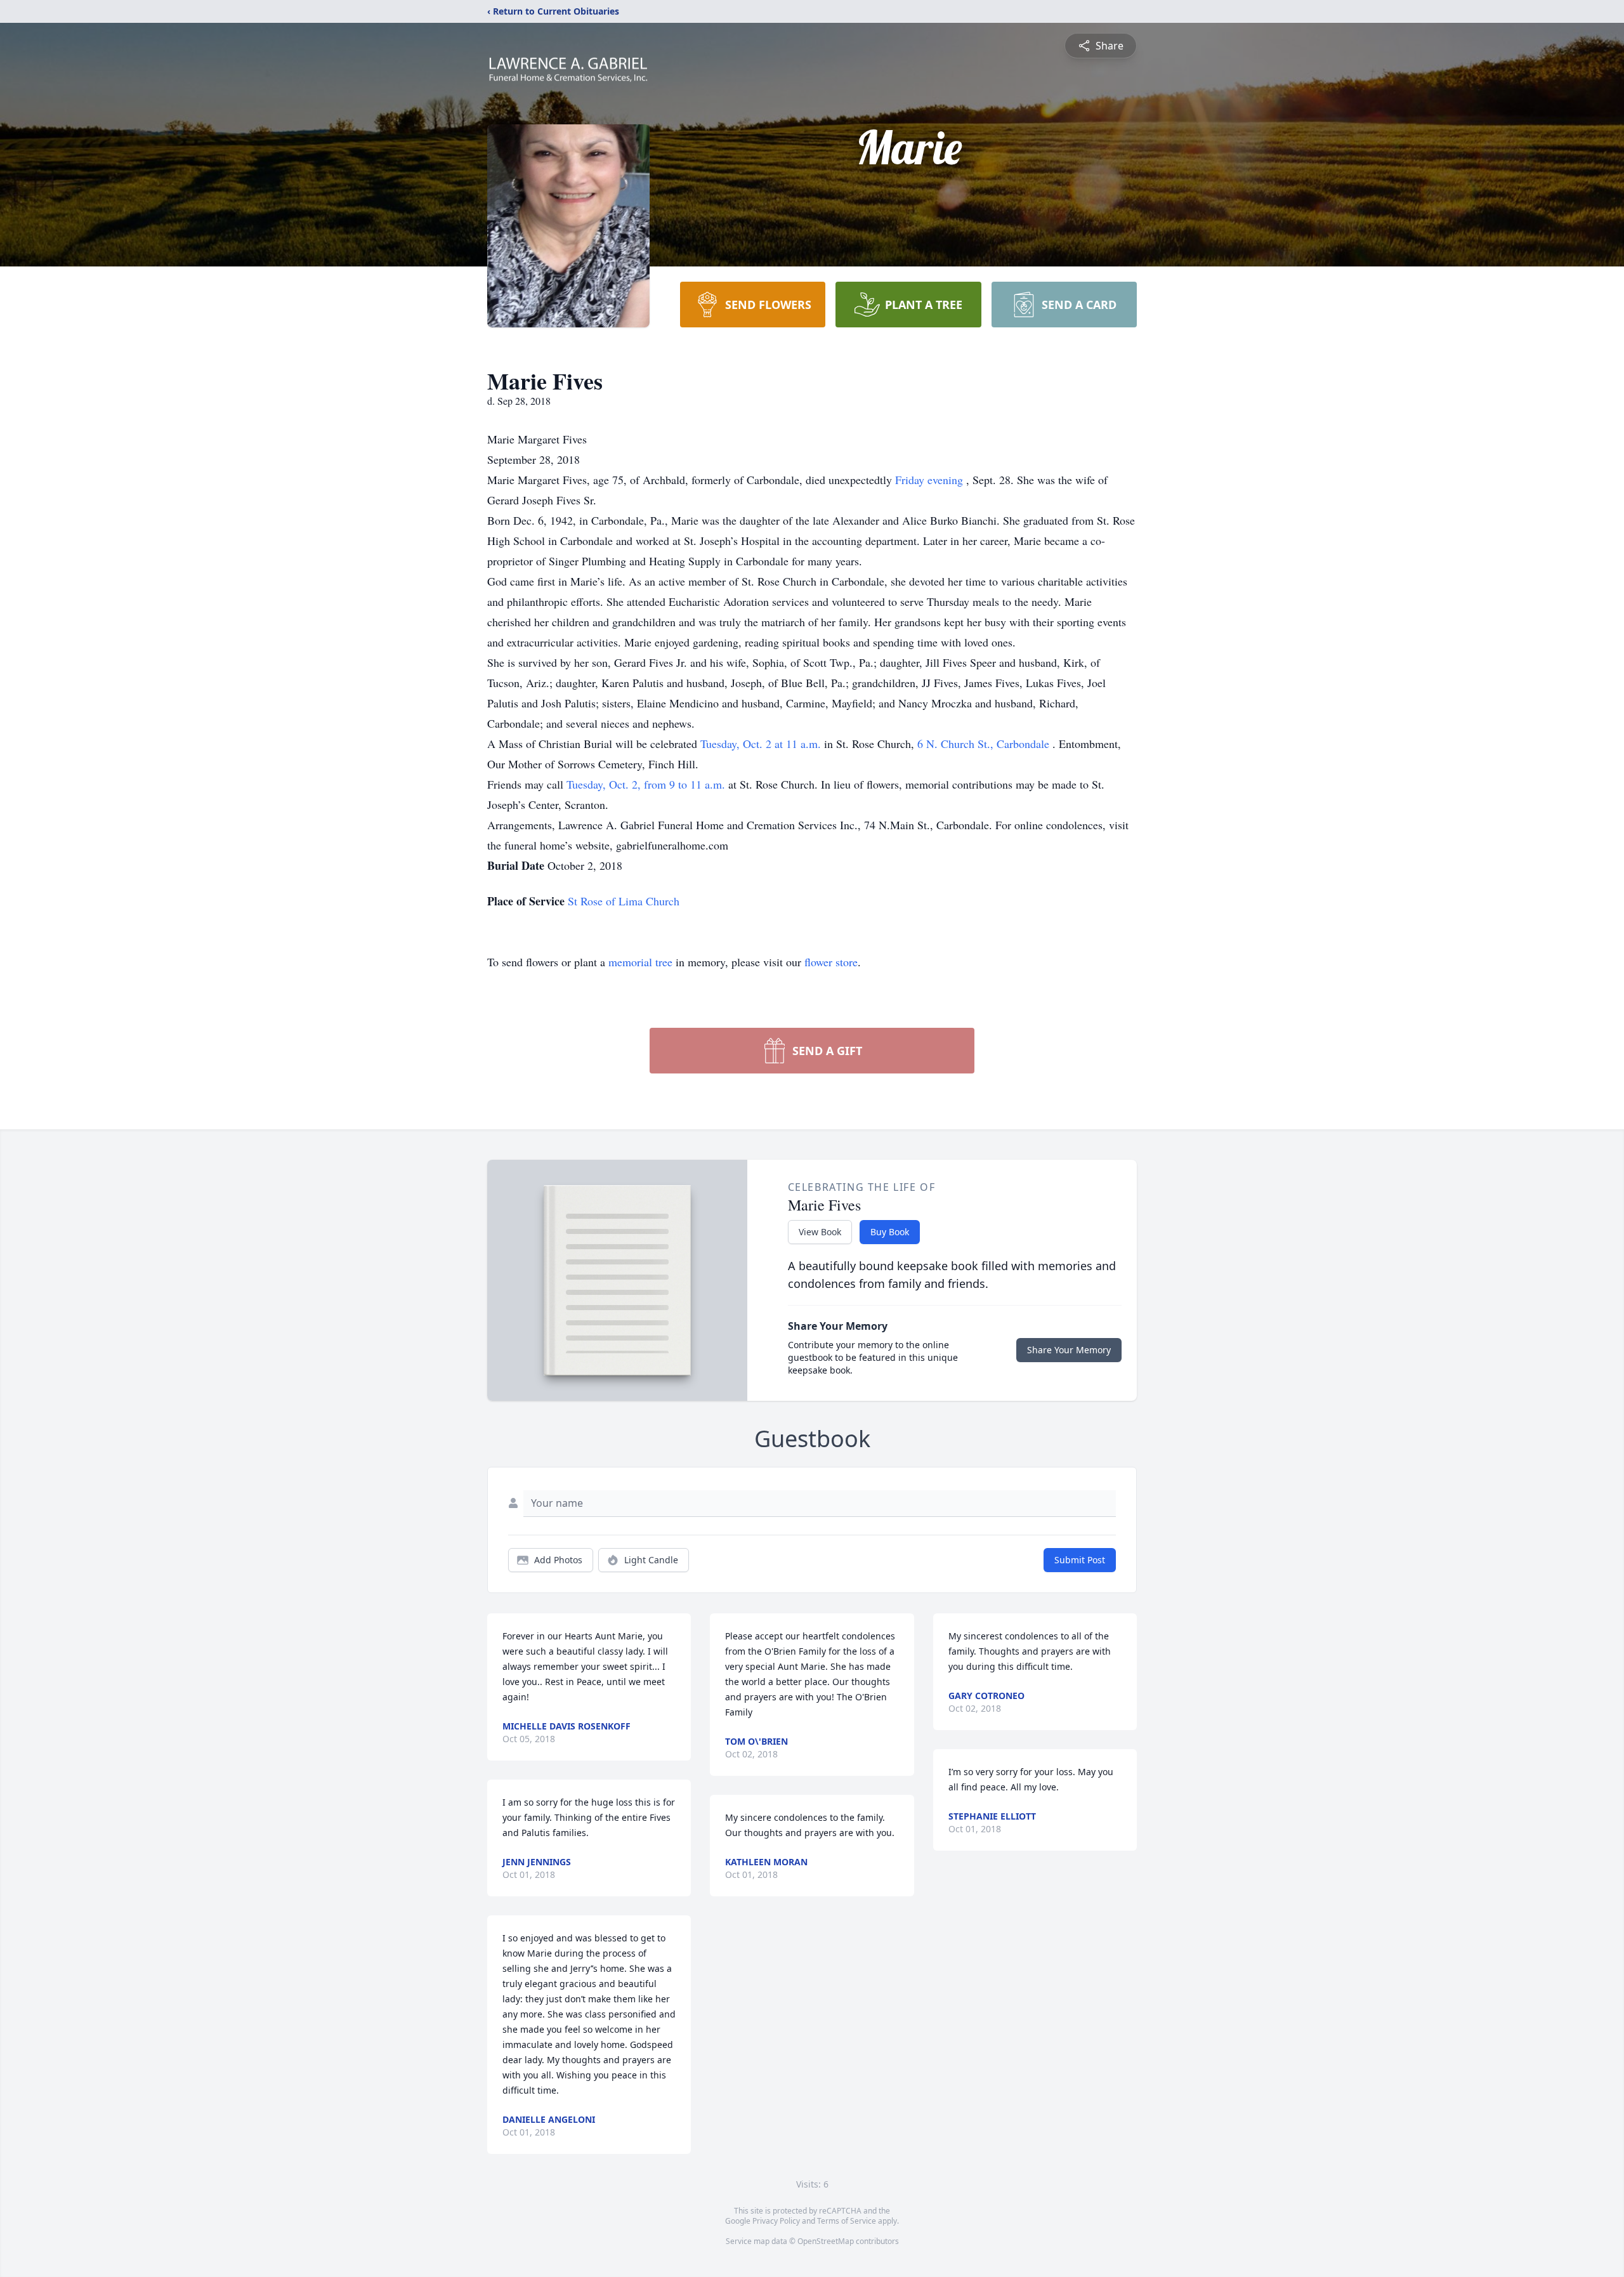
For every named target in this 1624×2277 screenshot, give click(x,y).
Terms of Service (847, 2221)
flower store (831, 962)
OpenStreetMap (826, 2241)
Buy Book (890, 1232)
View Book (820, 1232)
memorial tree (640, 962)
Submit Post (1080, 1560)
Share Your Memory (1069, 1350)
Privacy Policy (776, 2221)
